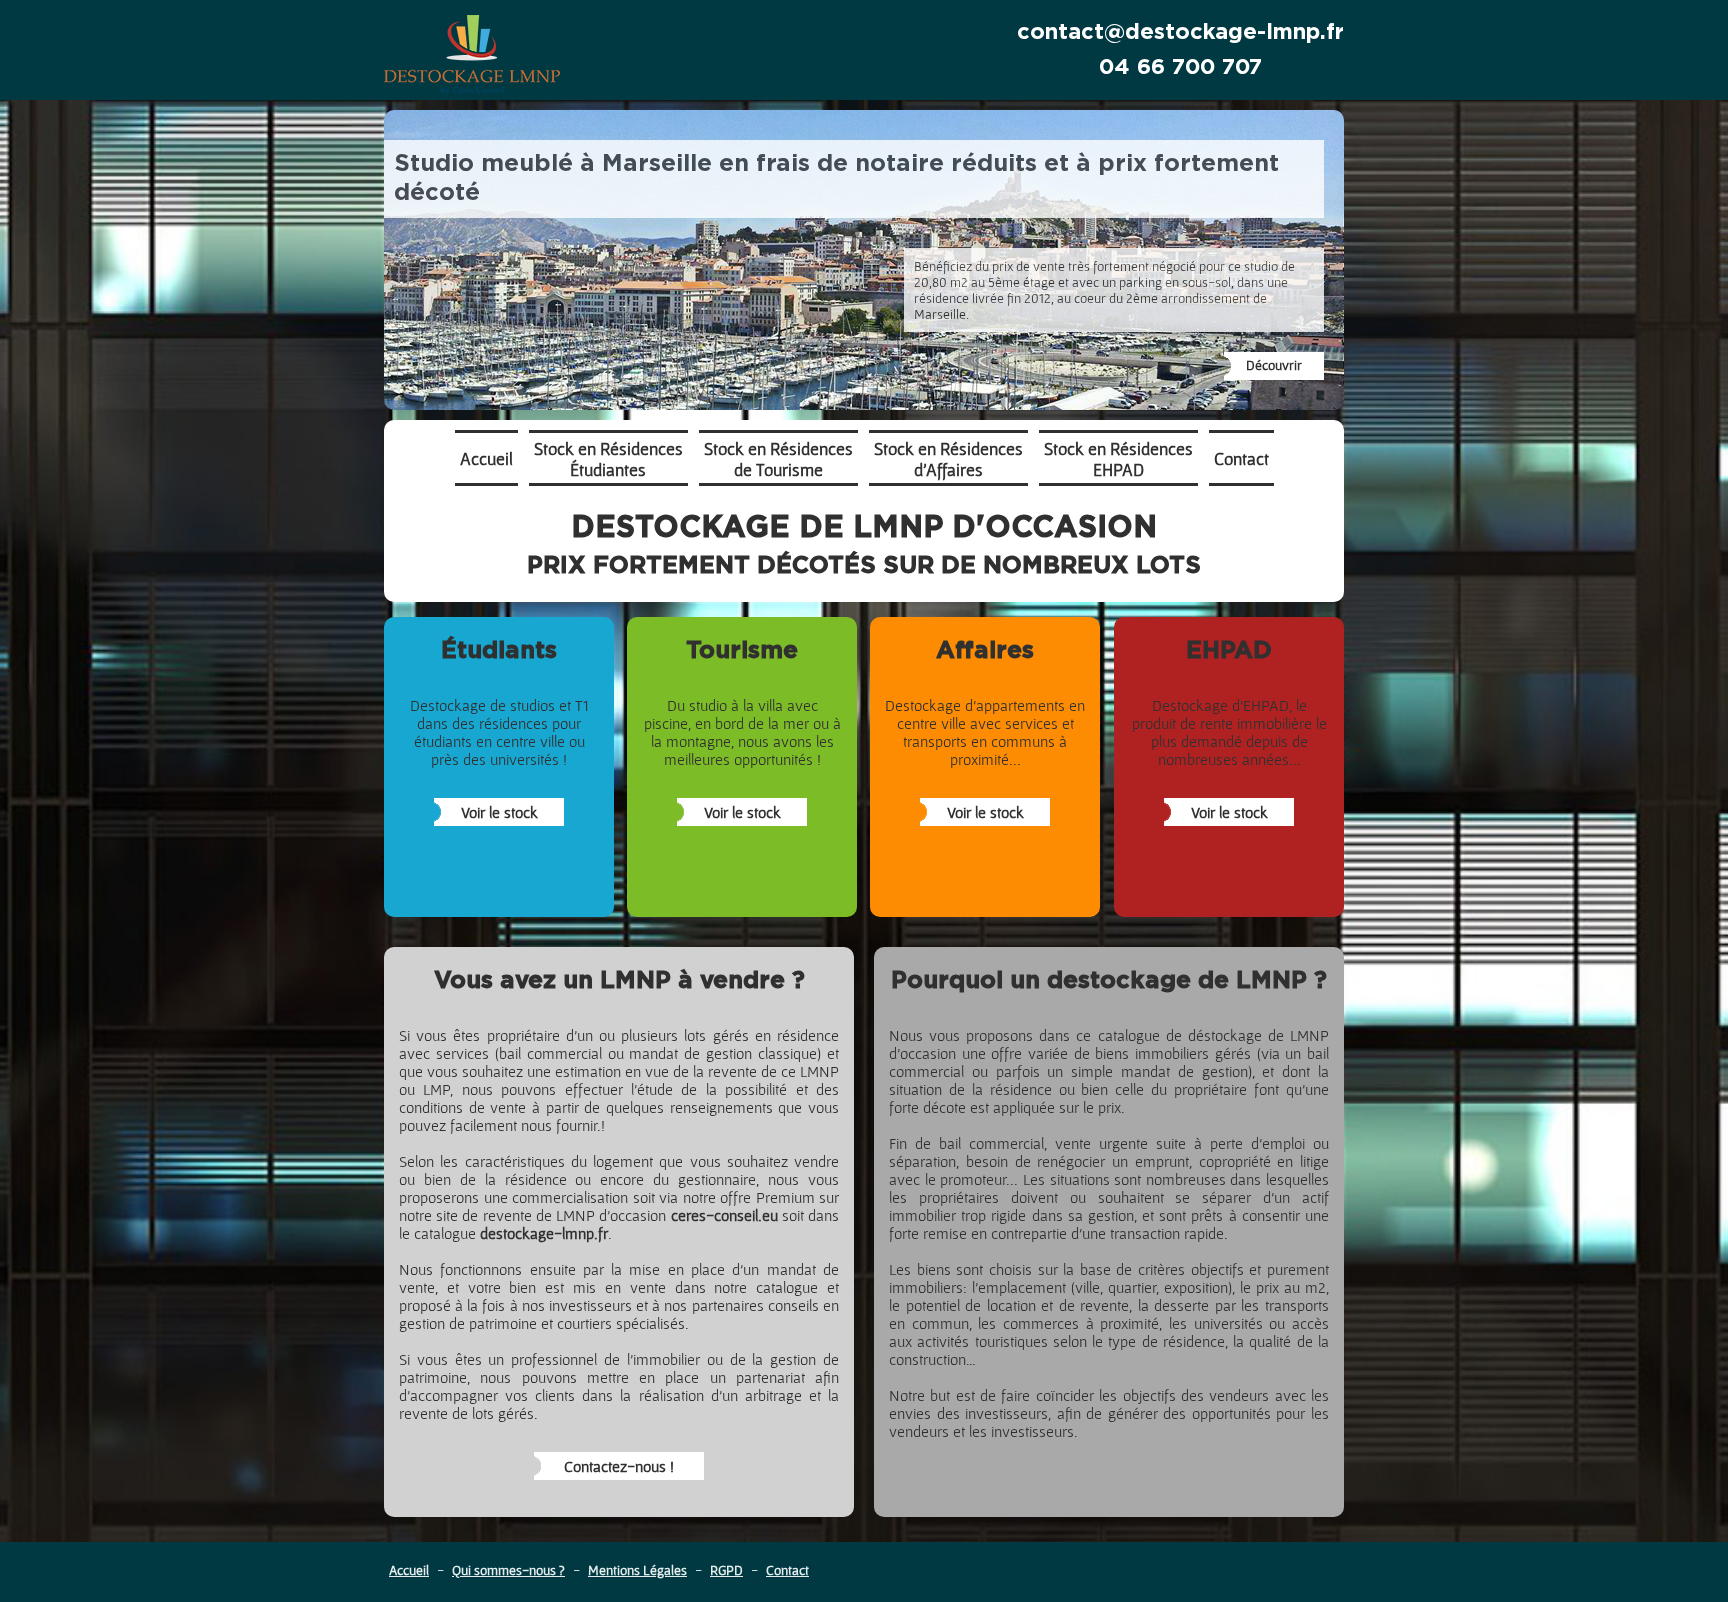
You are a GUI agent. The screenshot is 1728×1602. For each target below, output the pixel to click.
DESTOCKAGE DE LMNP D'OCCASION (864, 545)
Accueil (409, 1570)
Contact (787, 1570)
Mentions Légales (637, 1570)
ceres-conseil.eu (724, 1215)
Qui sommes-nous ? (508, 1570)
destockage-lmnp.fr (544, 1233)
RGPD (726, 1570)
